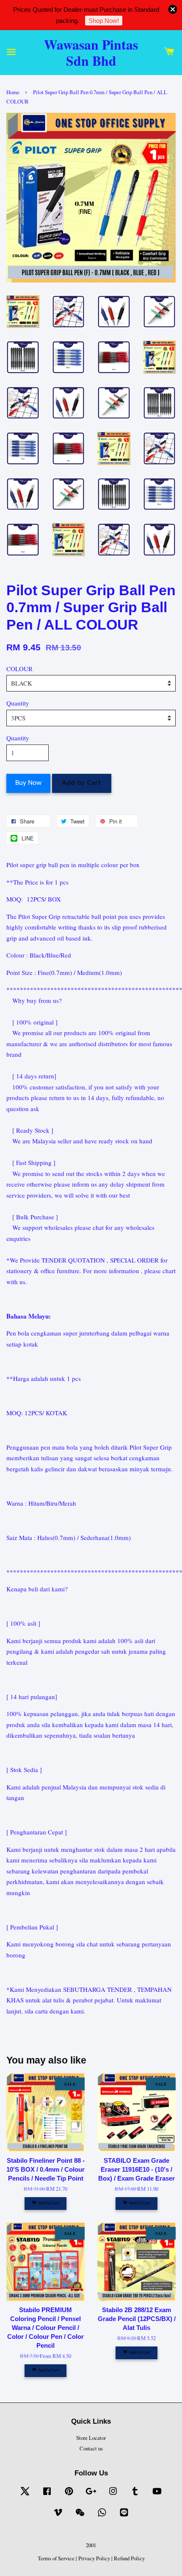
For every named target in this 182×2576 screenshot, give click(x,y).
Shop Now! (104, 21)
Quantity (18, 703)
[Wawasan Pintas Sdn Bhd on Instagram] (113, 2495)
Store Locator (91, 2438)
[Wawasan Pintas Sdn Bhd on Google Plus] (91, 2495)
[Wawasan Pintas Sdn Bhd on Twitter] (25, 2495)
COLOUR (19, 669)
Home (13, 92)
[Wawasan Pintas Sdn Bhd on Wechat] (80, 2516)
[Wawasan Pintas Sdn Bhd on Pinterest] (69, 2495)
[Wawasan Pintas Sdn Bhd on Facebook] (47, 2495)
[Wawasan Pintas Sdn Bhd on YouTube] (157, 2495)
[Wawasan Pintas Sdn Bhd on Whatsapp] (102, 2516)
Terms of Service (56, 2558)
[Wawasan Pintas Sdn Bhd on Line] (124, 2516)
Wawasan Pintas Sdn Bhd (91, 53)
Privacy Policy (94, 2558)
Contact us (91, 2449)
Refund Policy (129, 2558)
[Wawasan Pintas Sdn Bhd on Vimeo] (58, 2516)
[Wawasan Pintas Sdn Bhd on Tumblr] (135, 2495)
